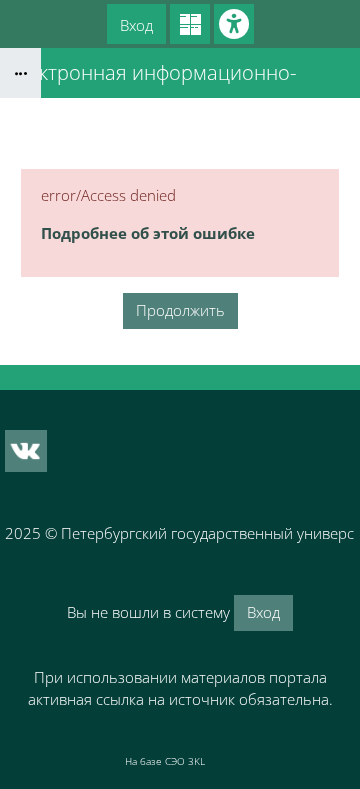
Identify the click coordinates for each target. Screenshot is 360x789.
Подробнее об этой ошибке (148, 233)
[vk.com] (26, 451)
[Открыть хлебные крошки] (20, 73)
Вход (136, 25)
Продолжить (180, 310)
